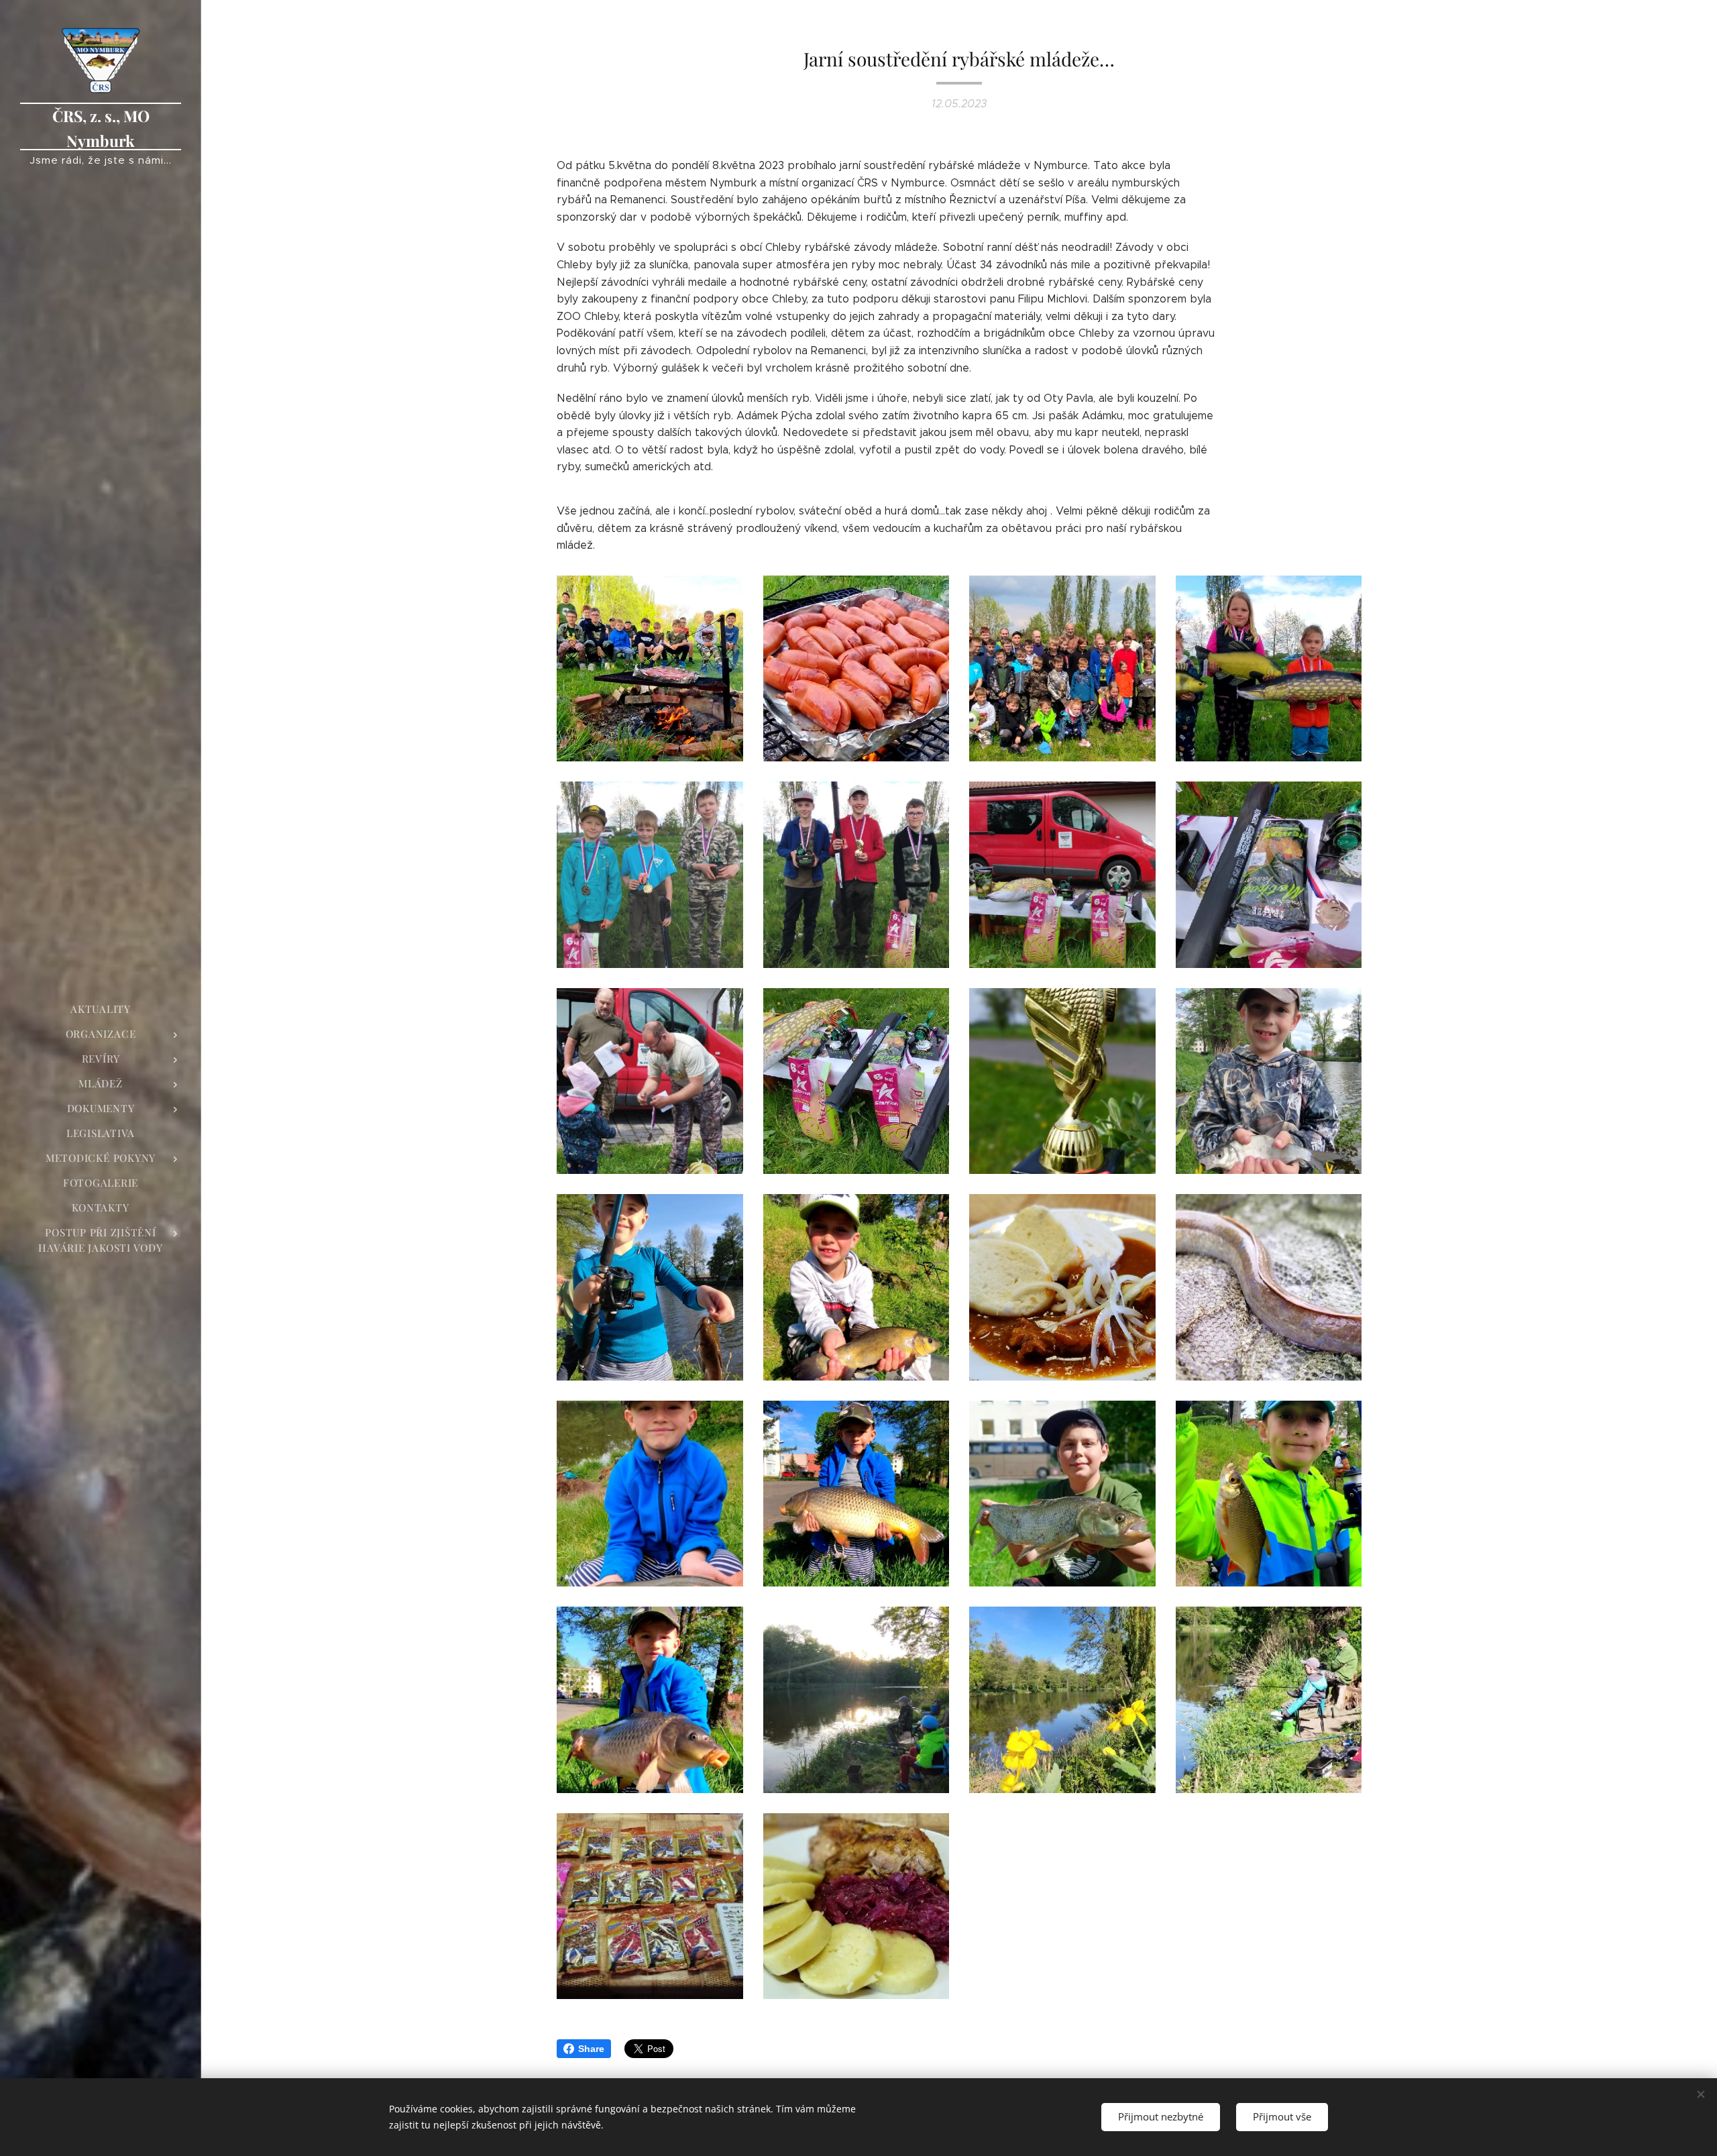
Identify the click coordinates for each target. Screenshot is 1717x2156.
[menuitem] (101, 1009)
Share (591, 2049)
